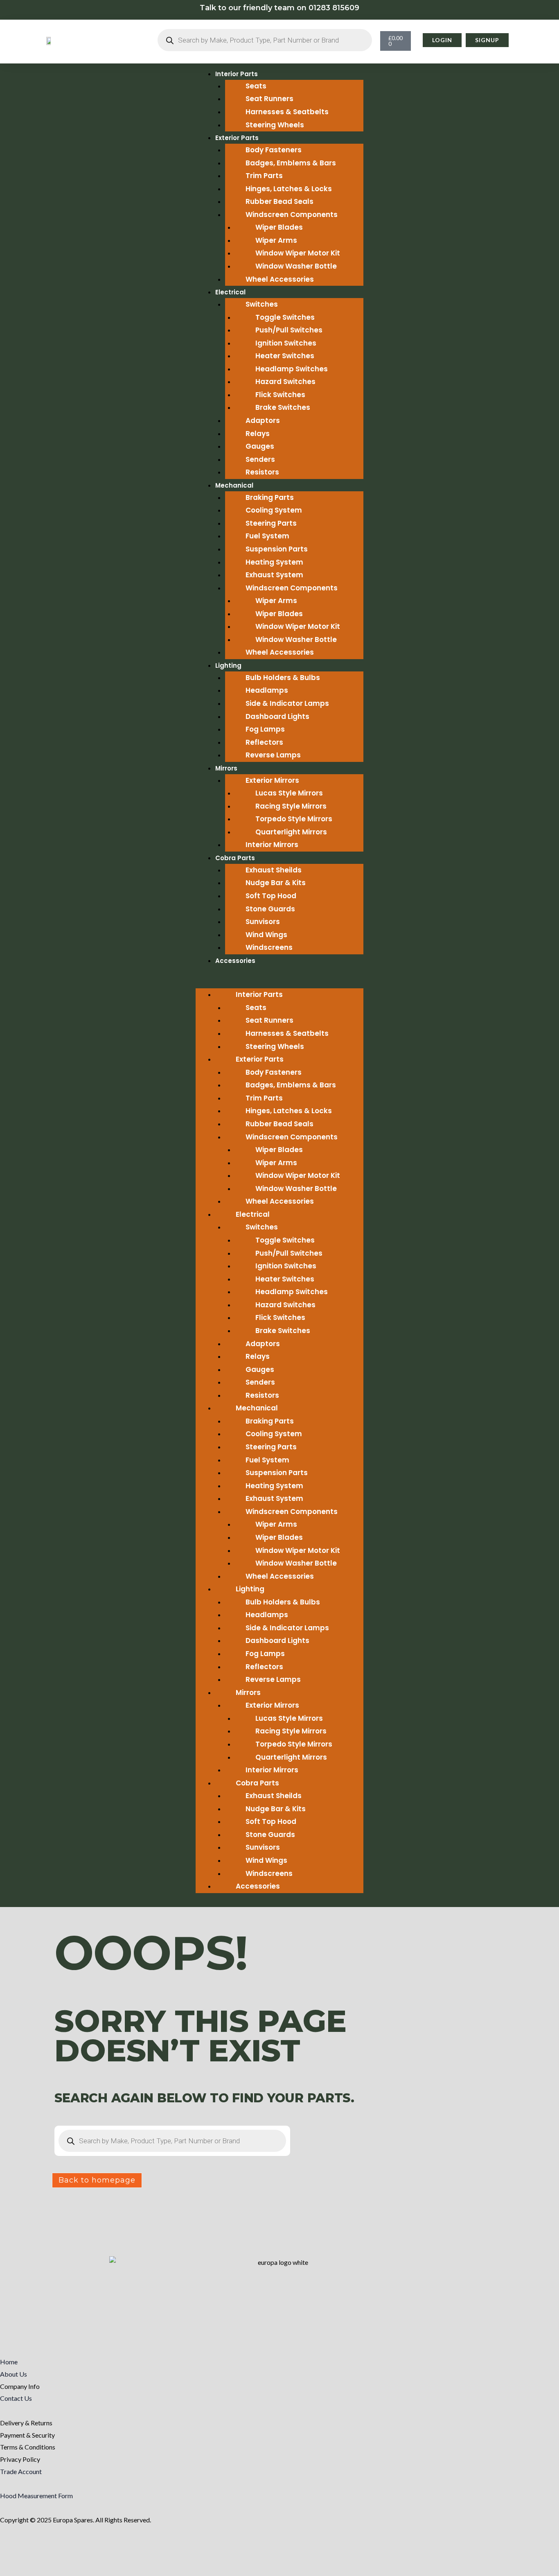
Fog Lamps (265, 729)
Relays (258, 434)
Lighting (228, 665)
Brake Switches (283, 407)
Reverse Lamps (273, 755)
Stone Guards (270, 909)
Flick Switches (280, 395)
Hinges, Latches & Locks (289, 189)
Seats (256, 86)
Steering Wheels (275, 125)
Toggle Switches (285, 317)
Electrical (230, 292)
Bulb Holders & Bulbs (283, 678)
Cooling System (274, 510)
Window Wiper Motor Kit (298, 253)
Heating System (274, 562)
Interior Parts (237, 74)
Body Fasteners (274, 150)
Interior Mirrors (272, 845)
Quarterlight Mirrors (291, 832)
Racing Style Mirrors (291, 806)
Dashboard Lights (277, 716)
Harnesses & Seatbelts (287, 112)
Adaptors (263, 420)
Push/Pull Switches (289, 330)
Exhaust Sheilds (274, 870)
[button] (279, 983)
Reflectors (264, 742)
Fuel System (267, 536)
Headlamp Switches (292, 369)
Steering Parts (271, 523)
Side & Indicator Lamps (287, 703)
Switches (262, 304)
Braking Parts (270, 497)
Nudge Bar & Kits (276, 883)
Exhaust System (274, 575)
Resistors (262, 472)
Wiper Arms (276, 240)
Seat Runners (269, 99)
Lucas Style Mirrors (289, 793)
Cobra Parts (235, 858)
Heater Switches (285, 356)
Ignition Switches (286, 343)
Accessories (235, 961)
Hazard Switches (285, 382)
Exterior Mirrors (272, 780)
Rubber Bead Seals (279, 201)
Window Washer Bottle (296, 266)
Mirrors (226, 768)
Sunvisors (263, 922)
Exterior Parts (237, 138)
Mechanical (234, 485)
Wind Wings (266, 935)
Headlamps (267, 690)
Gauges (260, 446)
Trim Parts (264, 176)
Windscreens (269, 947)
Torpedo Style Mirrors (294, 819)
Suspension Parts (277, 549)
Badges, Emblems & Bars (291, 163)
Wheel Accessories (280, 279)
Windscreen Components (292, 215)
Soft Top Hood (271, 896)
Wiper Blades (279, 227)
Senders (260, 459)
